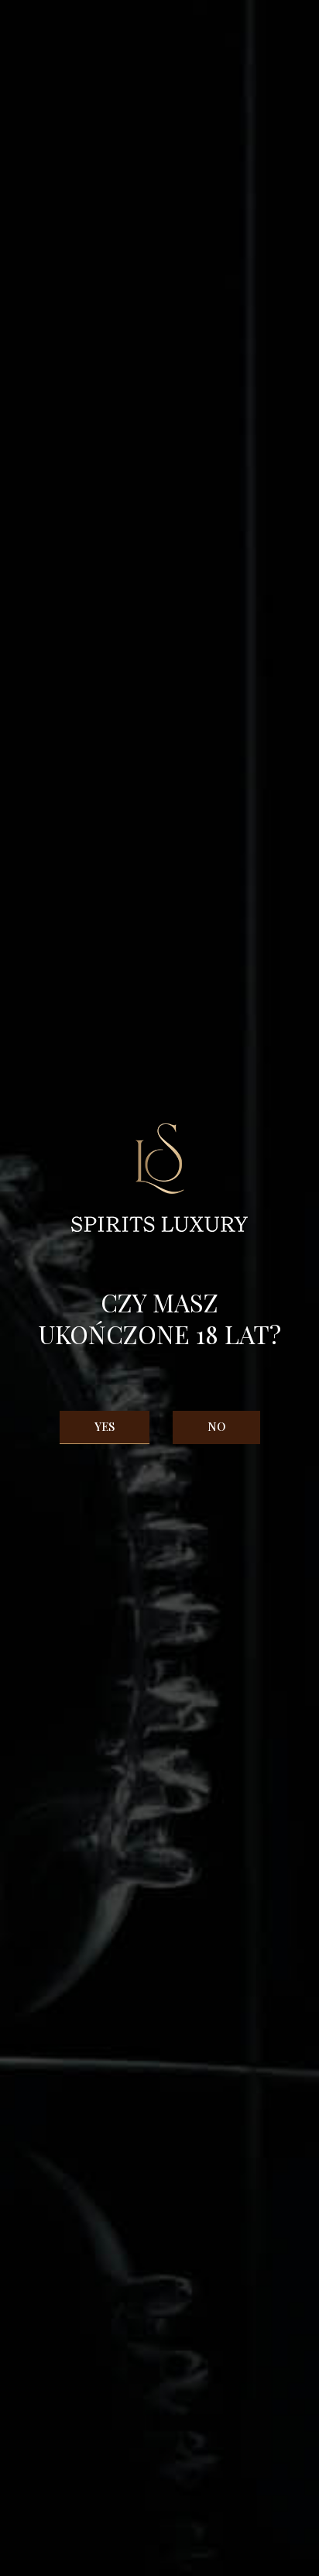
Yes (105, 1426)
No (216, 1426)
